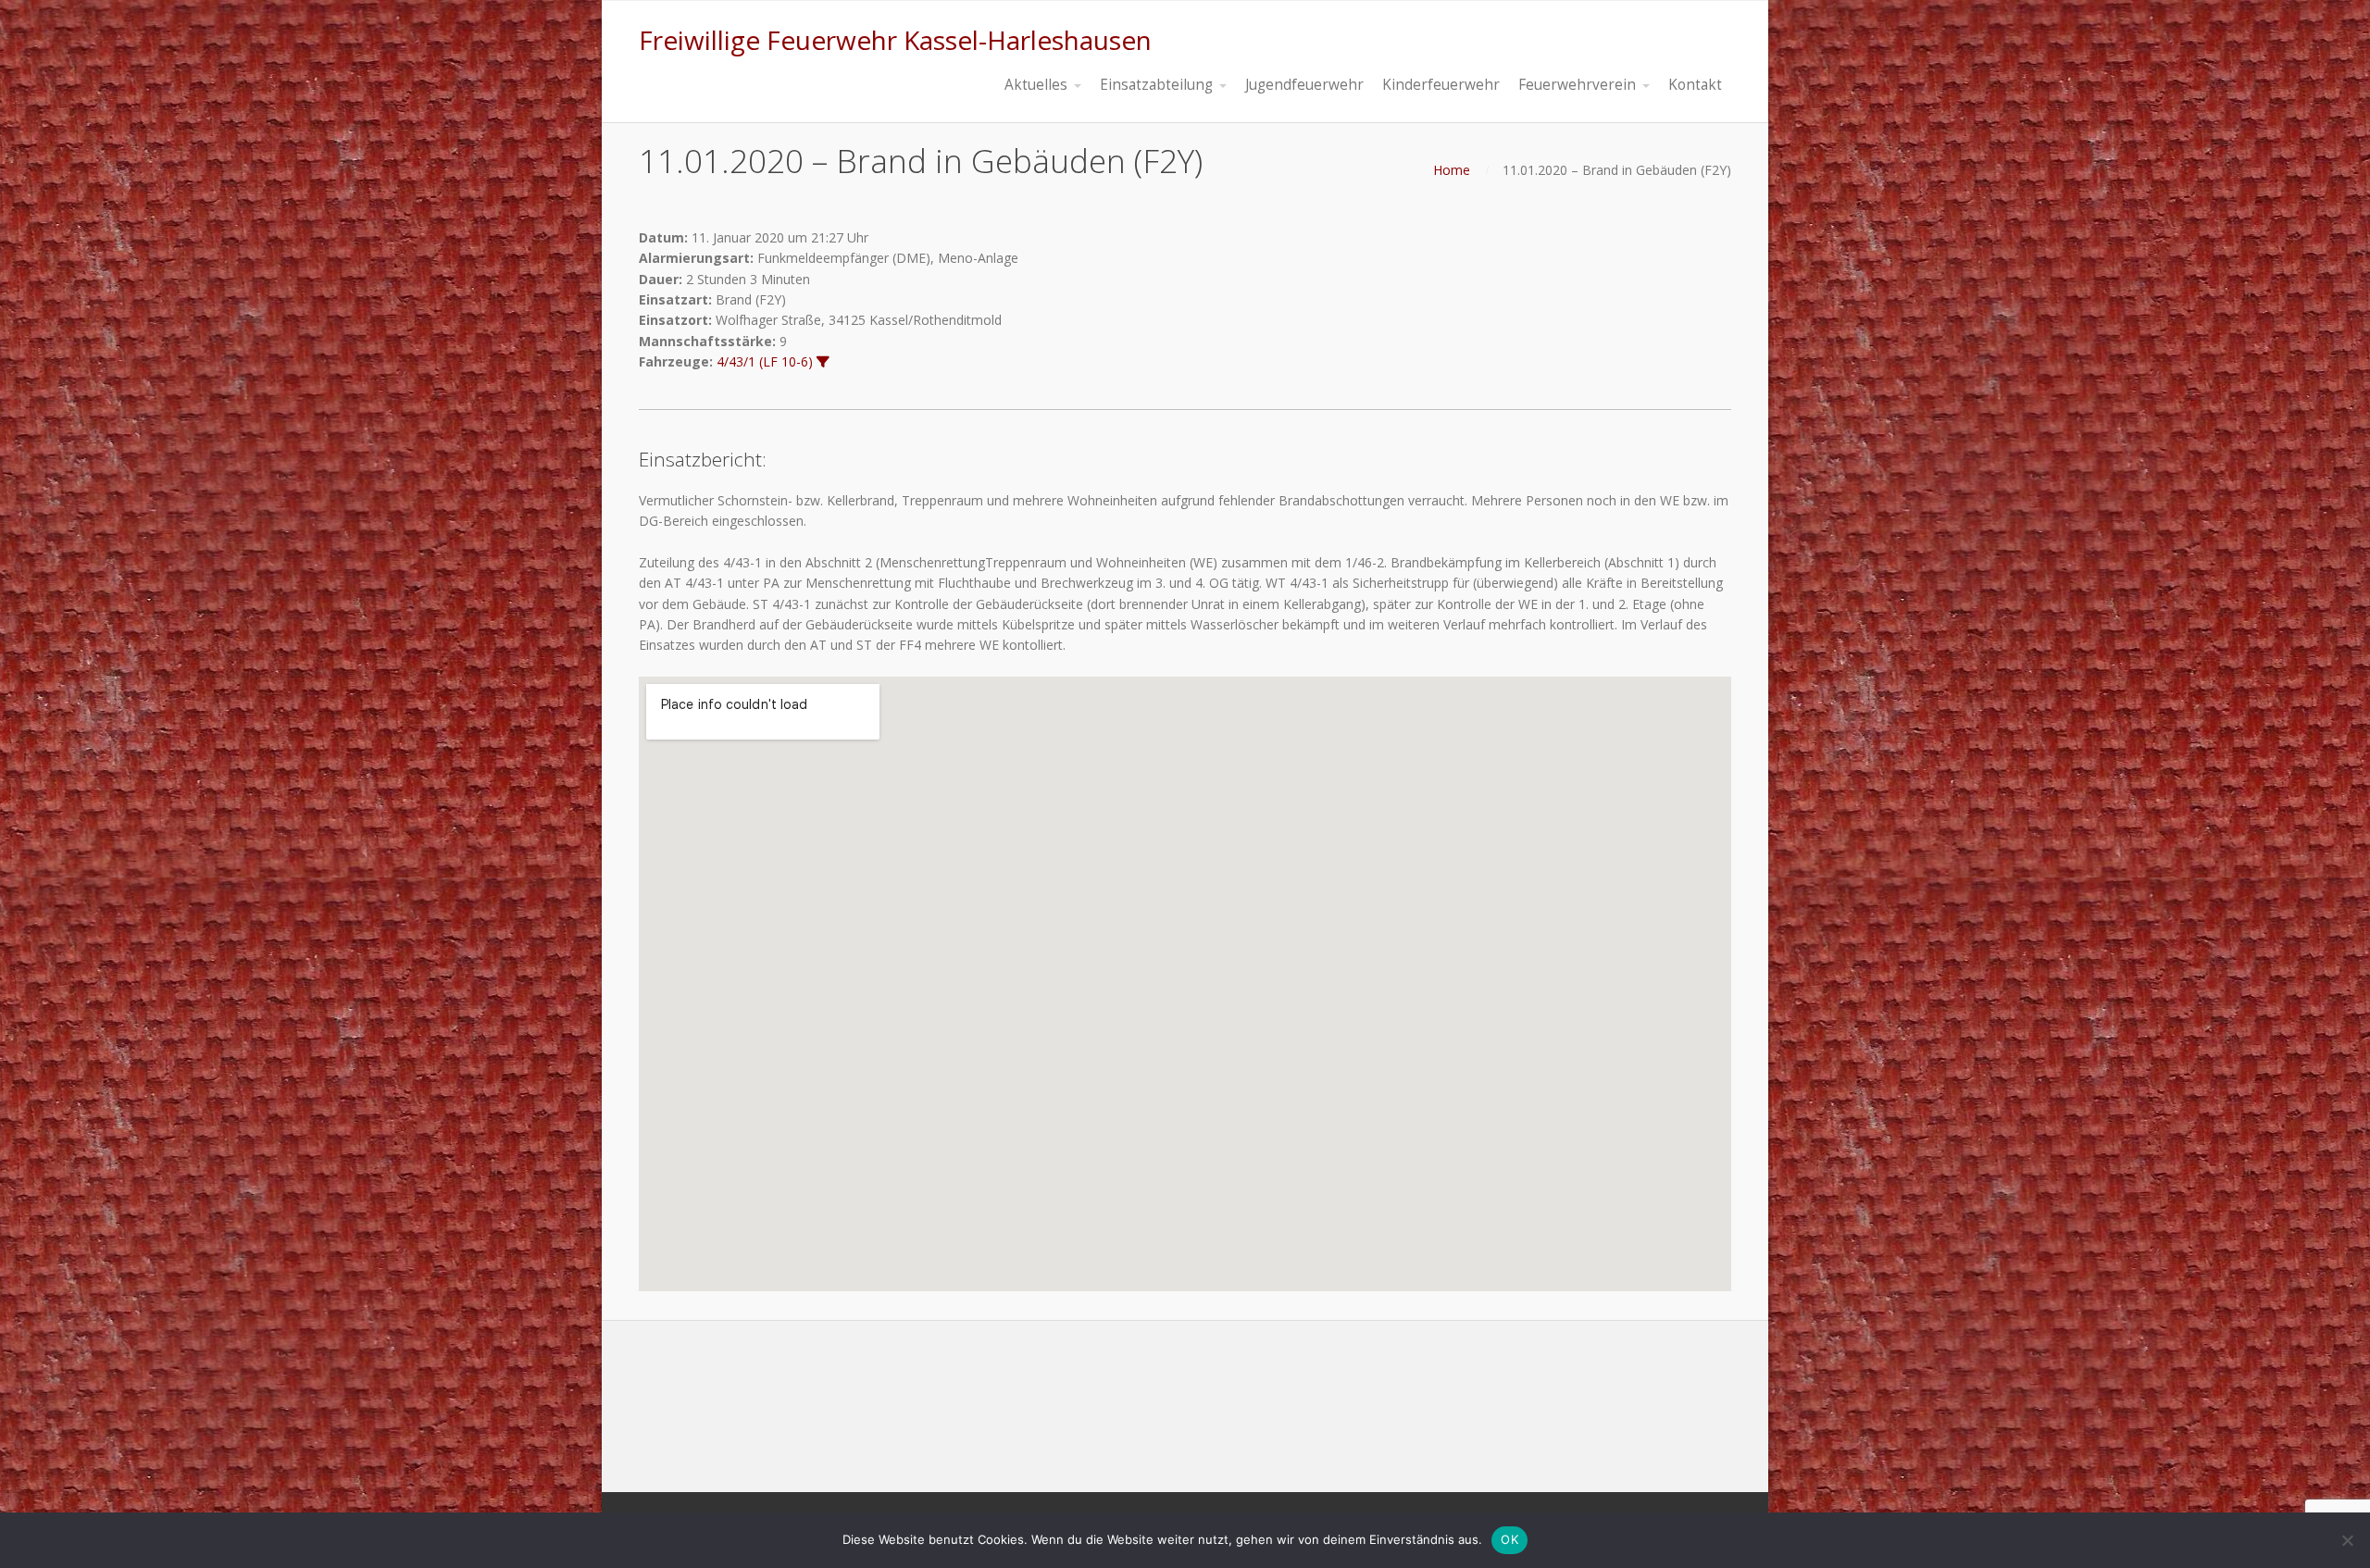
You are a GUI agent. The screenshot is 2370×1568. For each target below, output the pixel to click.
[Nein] (2347, 1540)
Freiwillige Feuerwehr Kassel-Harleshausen (895, 40)
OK (1509, 1539)
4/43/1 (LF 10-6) (765, 361)
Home (1452, 170)
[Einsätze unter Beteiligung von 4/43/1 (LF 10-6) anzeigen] (823, 362)
